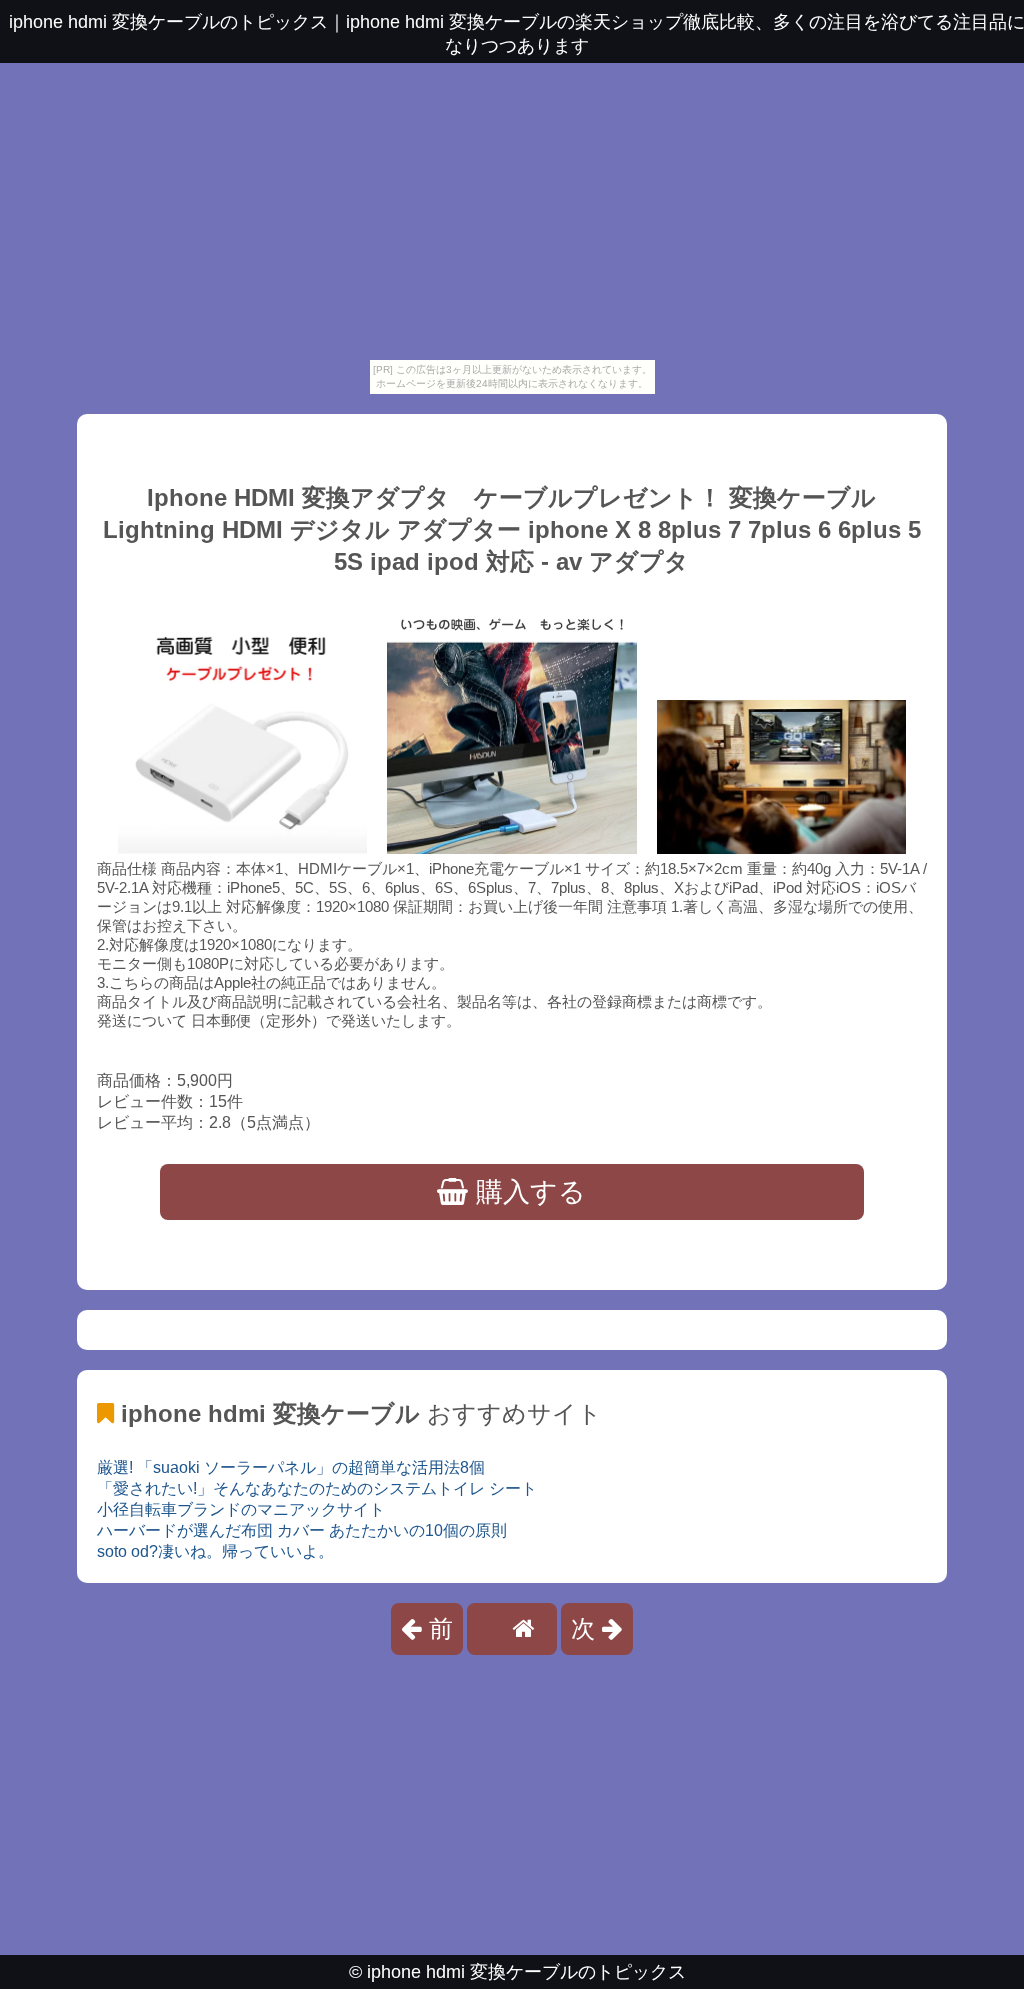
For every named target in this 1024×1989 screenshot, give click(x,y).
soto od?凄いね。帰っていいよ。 (215, 1551)
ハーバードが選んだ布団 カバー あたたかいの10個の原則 (302, 1530)
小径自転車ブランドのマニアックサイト (241, 1509)
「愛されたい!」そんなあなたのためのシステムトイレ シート (317, 1488)
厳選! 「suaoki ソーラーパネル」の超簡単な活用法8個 (291, 1467)
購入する (527, 1192)
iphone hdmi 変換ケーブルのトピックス (526, 1972)
